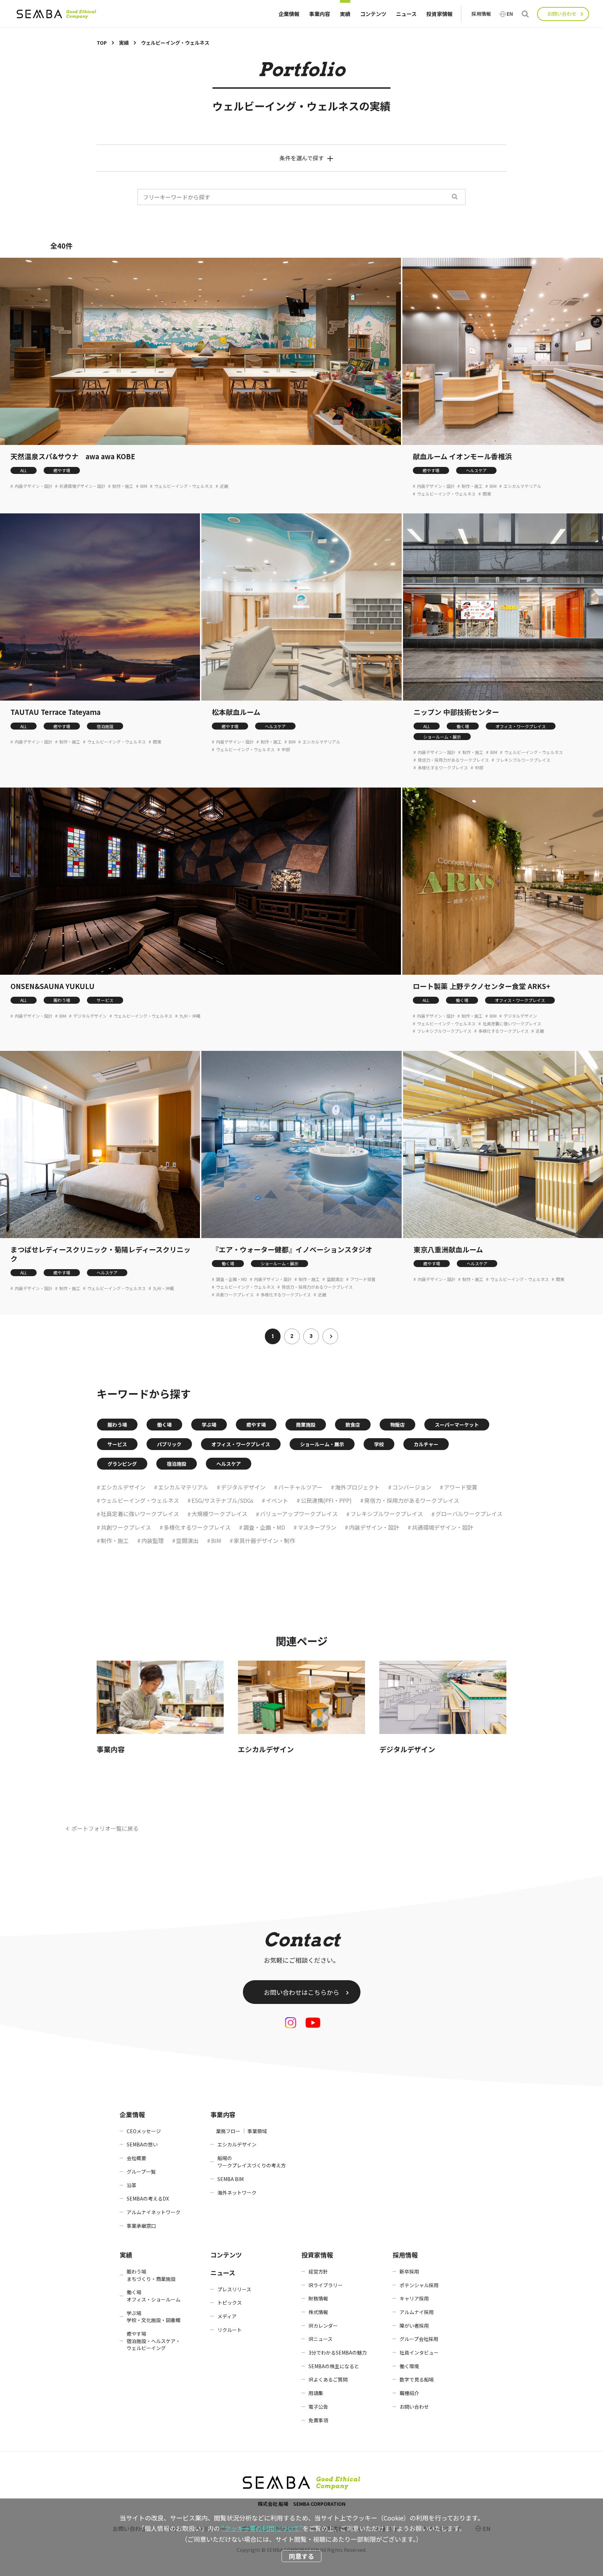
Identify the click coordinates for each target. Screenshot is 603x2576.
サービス (105, 1000)
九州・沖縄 (190, 1016)
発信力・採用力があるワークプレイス (453, 760)
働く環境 (409, 2366)
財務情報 (318, 2298)
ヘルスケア (476, 470)
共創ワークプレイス (235, 1295)
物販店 (397, 1425)
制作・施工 (123, 486)
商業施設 (306, 1425)
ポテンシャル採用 (419, 2285)
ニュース (406, 14)
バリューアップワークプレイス (299, 1514)
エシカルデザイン (123, 1487)
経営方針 (318, 2271)
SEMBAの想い (142, 2144)
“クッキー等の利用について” (262, 2528)
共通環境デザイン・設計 (82, 486)
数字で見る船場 (417, 2379)
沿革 (132, 2185)
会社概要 (136, 2158)
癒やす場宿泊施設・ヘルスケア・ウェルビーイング (154, 2341)
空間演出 (335, 1279)
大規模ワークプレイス (219, 1514)
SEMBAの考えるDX (148, 2198)
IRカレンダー (323, 2326)
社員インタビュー (419, 2352)
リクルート (230, 2330)
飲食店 (353, 1425)
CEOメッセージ (144, 2131)
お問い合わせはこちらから (301, 1992)
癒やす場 (62, 470)
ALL (24, 470)
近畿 (224, 486)
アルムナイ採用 (417, 2312)
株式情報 (318, 2312)
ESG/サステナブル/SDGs (222, 1500)
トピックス (230, 2303)
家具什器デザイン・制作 (265, 1541)
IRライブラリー (326, 2285)
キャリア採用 (414, 2298)
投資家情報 (440, 14)
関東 (487, 494)
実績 (345, 14)
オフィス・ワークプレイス (521, 726)
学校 (379, 1444)
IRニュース (321, 2339)
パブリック (169, 1444)
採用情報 (481, 14)
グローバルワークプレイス (469, 1514)
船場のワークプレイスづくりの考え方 (252, 2162)
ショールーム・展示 (442, 737)
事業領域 (257, 2131)
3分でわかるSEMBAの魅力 (338, 2352)
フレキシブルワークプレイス (523, 760)
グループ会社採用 (419, 2339)
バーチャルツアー (300, 1487)
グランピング (122, 1464)
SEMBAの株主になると (334, 2366)
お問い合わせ (562, 14)
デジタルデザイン (90, 1016)
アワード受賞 (363, 1279)
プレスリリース (234, 2289)
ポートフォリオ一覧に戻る (105, 1828)
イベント (277, 1500)
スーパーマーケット (457, 1425)
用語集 (316, 2393)
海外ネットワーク (237, 2193)
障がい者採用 (414, 2326)
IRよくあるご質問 (328, 2379)
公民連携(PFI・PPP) (326, 1500)
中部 (286, 749)
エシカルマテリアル (522, 486)
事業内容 (320, 14)
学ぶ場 (209, 1425)
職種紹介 (409, 2393)
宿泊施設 (105, 726)
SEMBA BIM (230, 2179)
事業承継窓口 (141, 2226)
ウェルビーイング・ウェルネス (184, 486)
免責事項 (318, 2420)
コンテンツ (373, 14)
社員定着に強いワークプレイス (512, 1024)
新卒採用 (409, 2271)
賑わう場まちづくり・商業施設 (151, 2275)
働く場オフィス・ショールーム (154, 2296)
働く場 (463, 726)
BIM (144, 486)
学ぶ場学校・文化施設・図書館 (154, 2317)
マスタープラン (317, 1527)
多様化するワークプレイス (443, 768)
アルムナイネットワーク (154, 2212)
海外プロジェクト (357, 1487)
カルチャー (426, 1444)
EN (510, 14)
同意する (301, 2556)
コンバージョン (412, 1487)
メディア (227, 2316)
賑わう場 (62, 1000)
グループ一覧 (141, 2172)
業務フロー (228, 2131)
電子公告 (318, 2407)
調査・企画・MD (232, 1279)
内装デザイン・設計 (33, 486)
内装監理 (152, 1541)
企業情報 (289, 14)
